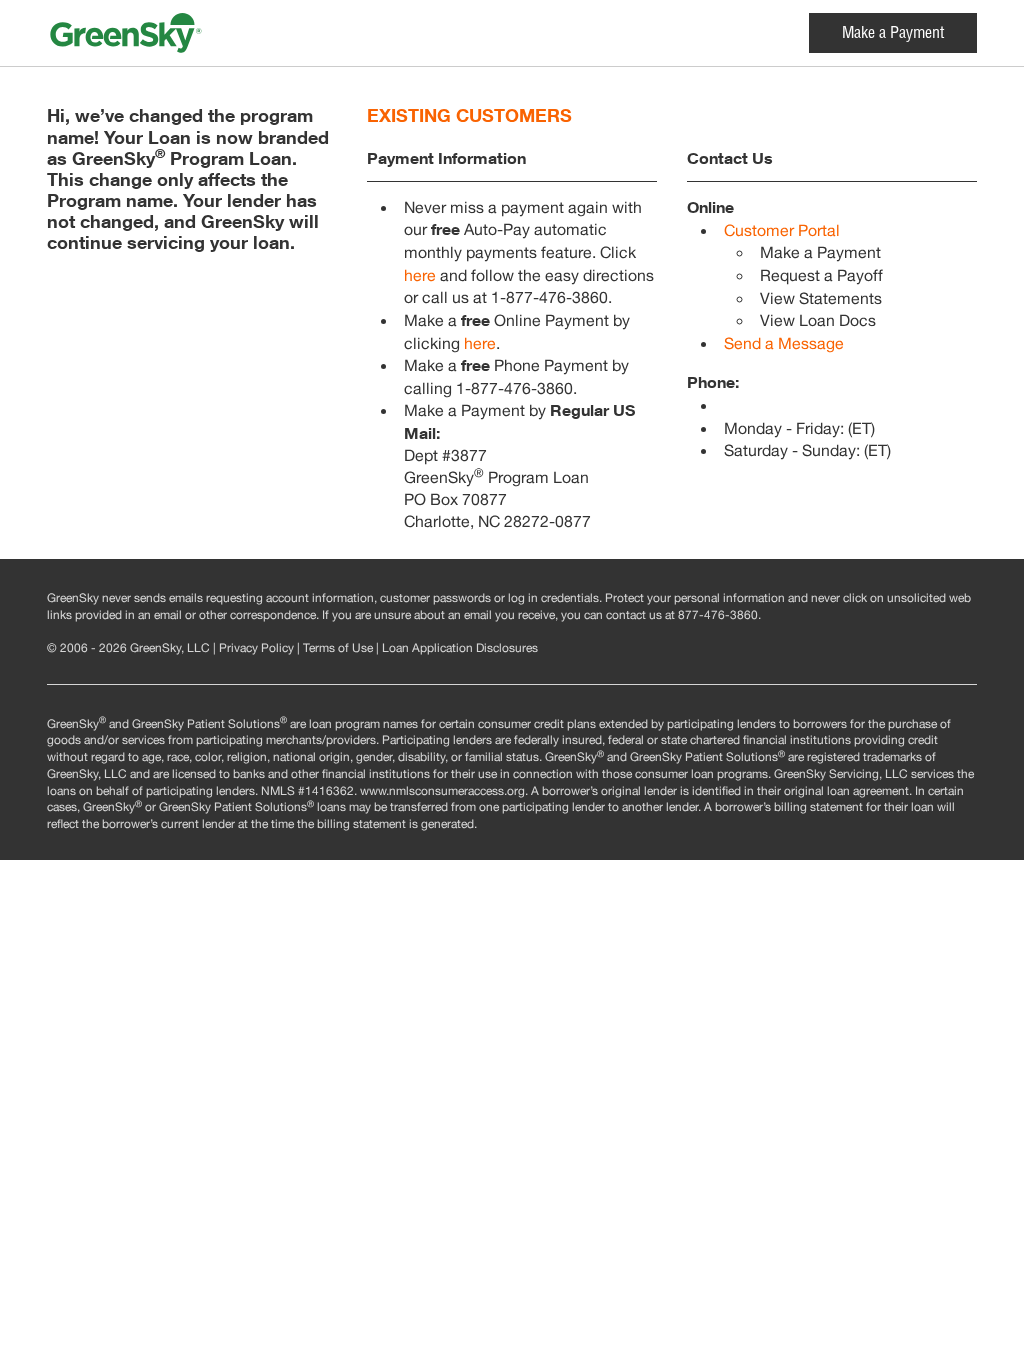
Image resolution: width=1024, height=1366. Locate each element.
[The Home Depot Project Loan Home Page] (185, 33)
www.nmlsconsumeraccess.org (442, 792)
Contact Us (730, 158)
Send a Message (784, 346)
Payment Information (446, 158)
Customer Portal (782, 233)
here (420, 278)
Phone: (713, 382)
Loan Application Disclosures (460, 649)
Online (710, 207)
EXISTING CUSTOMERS (469, 115)
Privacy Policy (256, 649)
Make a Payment (893, 35)
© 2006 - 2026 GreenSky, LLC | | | (292, 649)
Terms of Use (338, 649)
